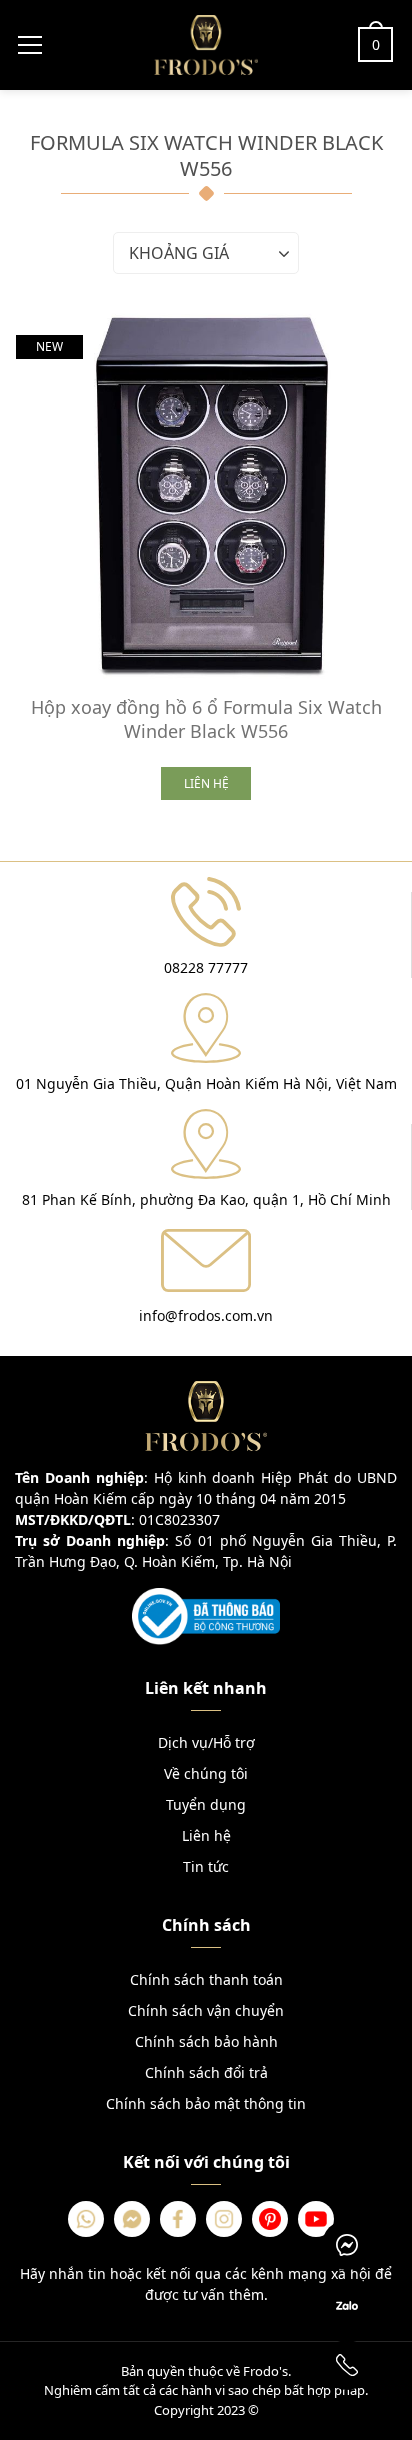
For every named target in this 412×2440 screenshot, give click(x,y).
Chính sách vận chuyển (206, 2010)
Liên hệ (206, 1835)
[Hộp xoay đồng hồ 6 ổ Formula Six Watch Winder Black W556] (206, 495)
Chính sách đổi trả (206, 2072)
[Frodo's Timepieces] (206, 43)
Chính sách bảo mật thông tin (206, 2103)
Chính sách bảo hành (206, 2041)
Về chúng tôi (206, 1773)
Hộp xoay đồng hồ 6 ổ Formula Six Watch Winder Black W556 (206, 719)
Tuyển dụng (206, 1804)
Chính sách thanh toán (206, 1979)
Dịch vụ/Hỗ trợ (206, 1742)
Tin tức (206, 1866)
